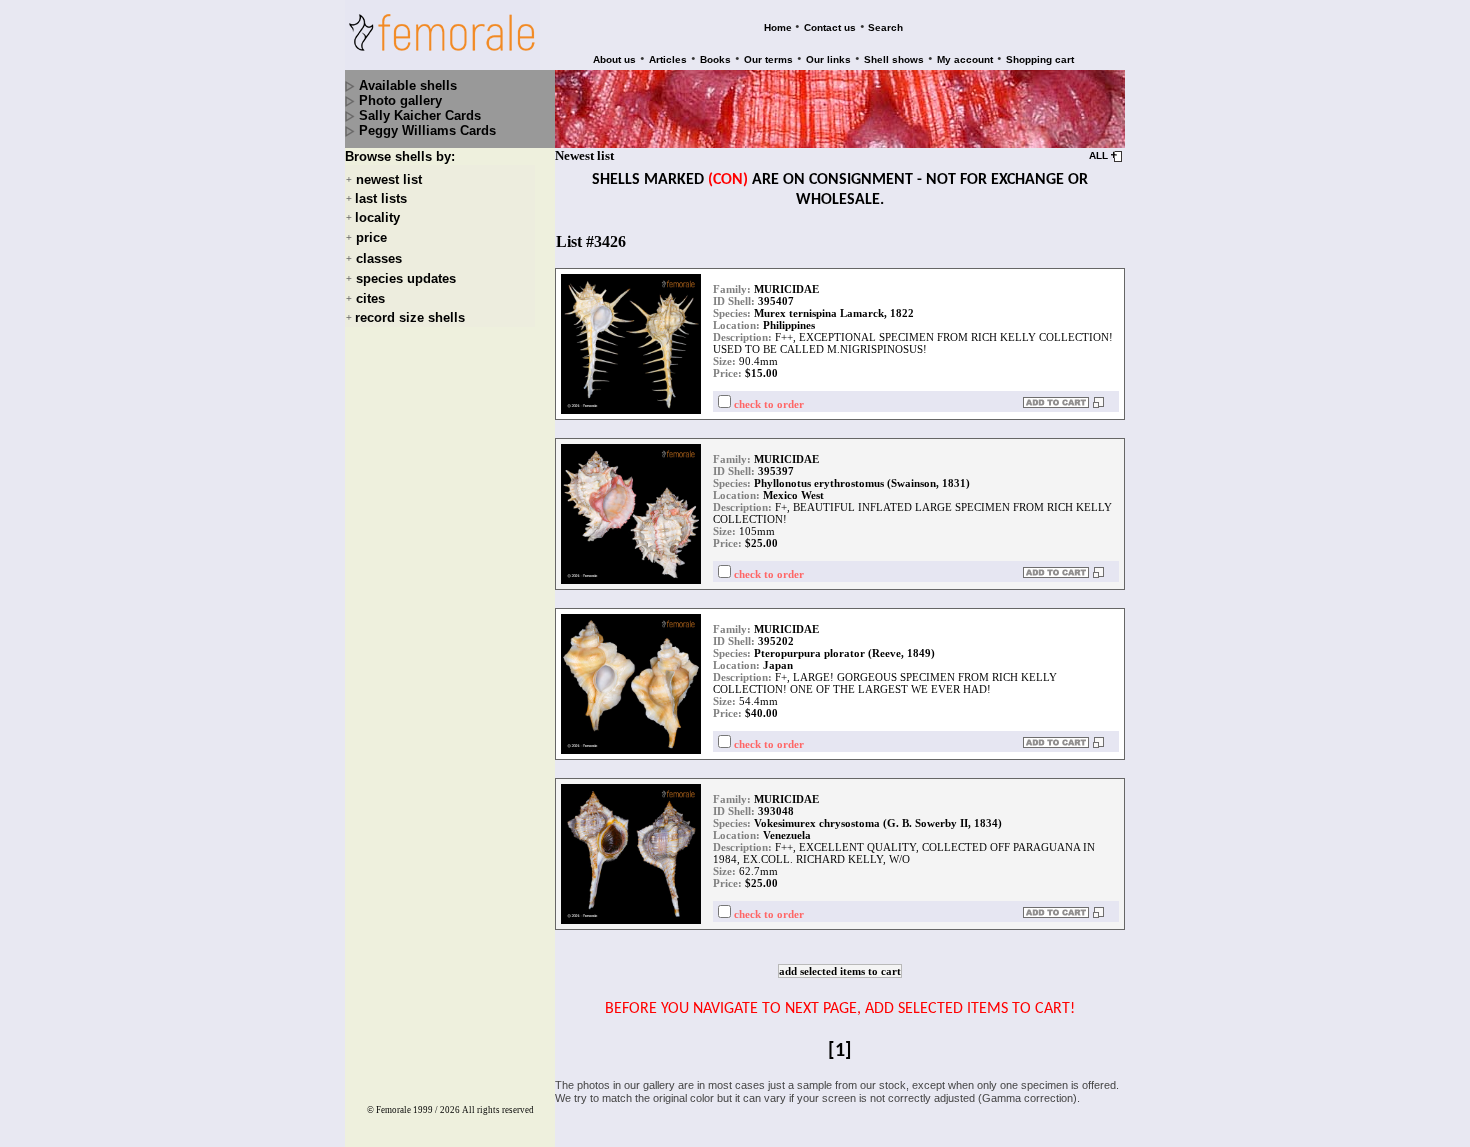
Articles (668, 59)
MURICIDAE (786, 289)
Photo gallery (400, 100)
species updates (406, 278)
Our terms (768, 59)
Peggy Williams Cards (427, 130)
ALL (1098, 155)
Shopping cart (1040, 59)
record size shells (410, 317)
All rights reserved (498, 1110)
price (371, 238)
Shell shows (894, 59)
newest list (389, 179)
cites (370, 298)
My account (965, 59)
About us (614, 59)
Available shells (408, 85)
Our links (828, 59)
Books (715, 59)
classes (379, 258)
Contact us (830, 27)
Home (778, 27)
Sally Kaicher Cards (420, 115)
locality (377, 217)
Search (885, 27)
